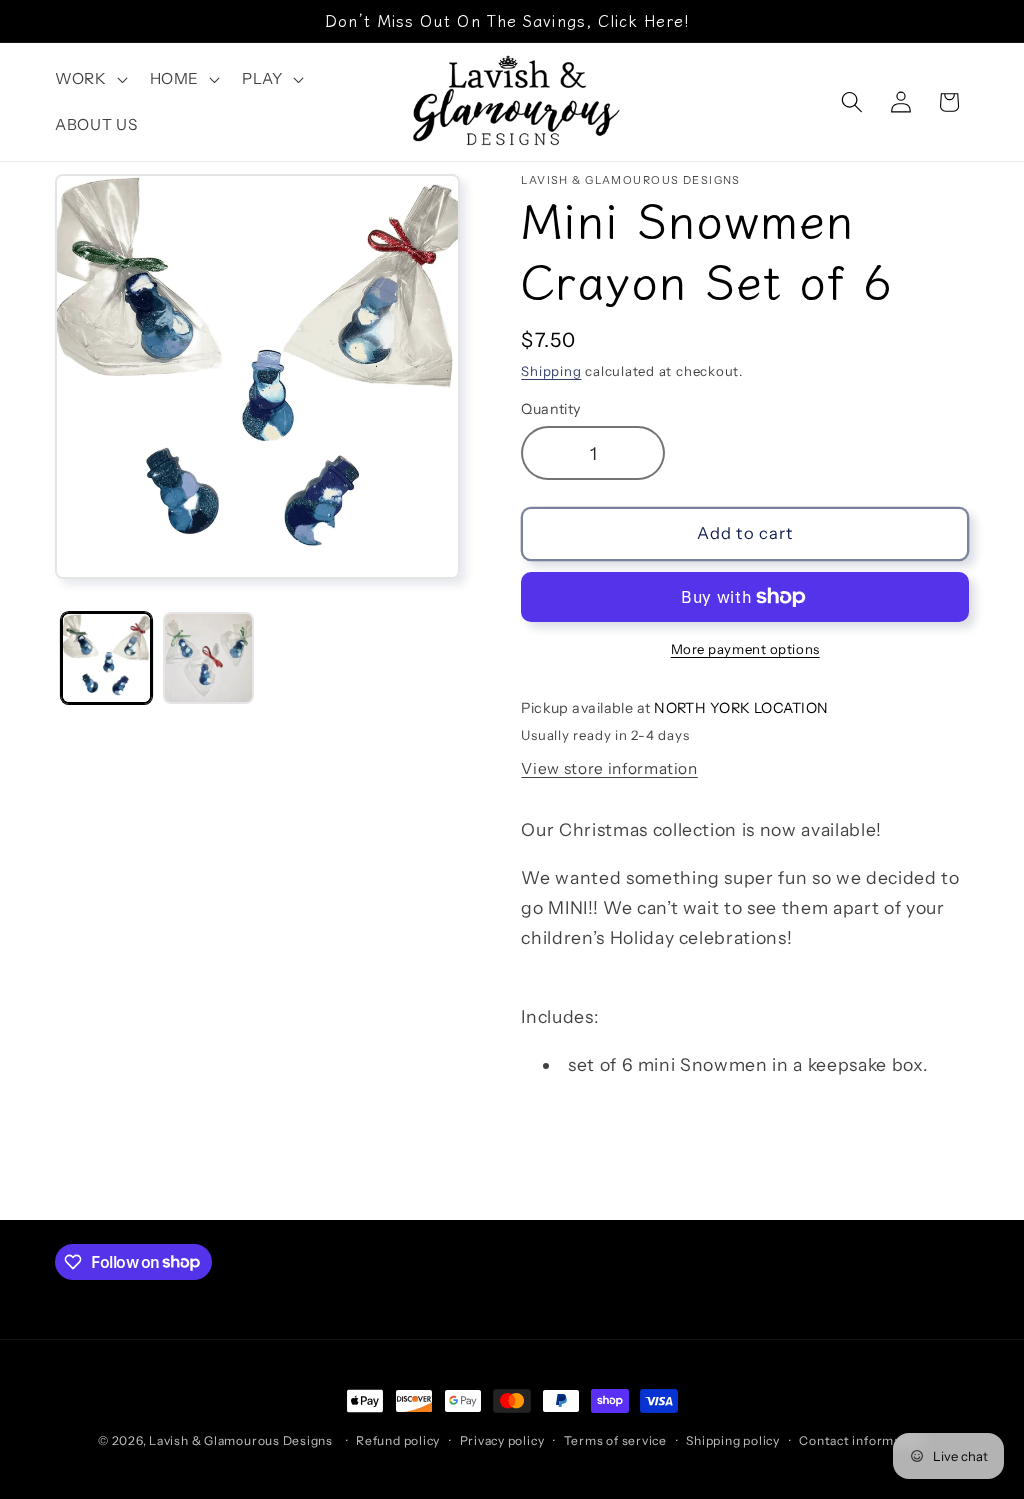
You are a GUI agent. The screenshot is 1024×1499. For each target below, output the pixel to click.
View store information (609, 768)
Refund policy (398, 1440)
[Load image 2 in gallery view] (208, 657)
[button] (89, 79)
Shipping (551, 371)
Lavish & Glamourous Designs (241, 1440)
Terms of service (615, 1440)
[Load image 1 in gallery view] (106, 657)
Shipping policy (733, 1440)
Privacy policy (502, 1440)
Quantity (551, 409)
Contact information (862, 1440)
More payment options (745, 649)
